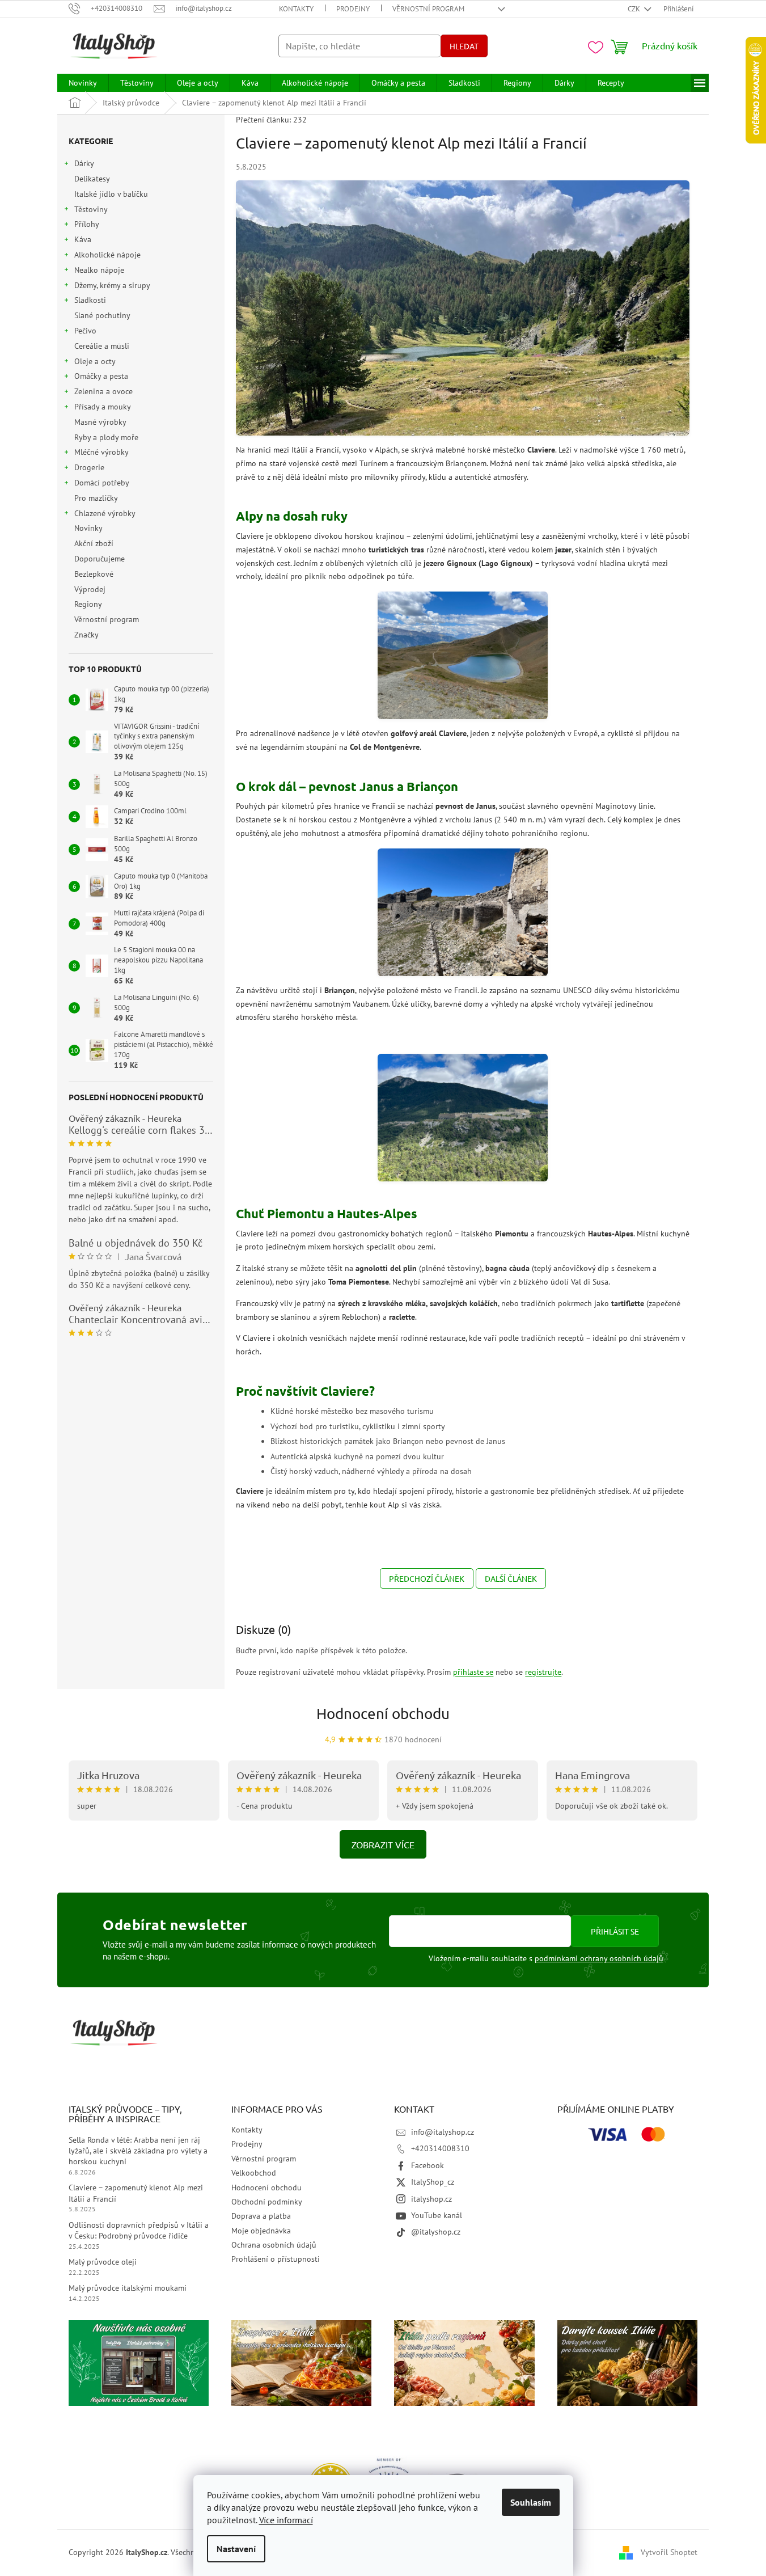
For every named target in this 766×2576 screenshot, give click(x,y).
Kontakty (296, 9)
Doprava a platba (261, 2216)
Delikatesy (92, 179)
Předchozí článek (427, 1578)
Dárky (84, 163)
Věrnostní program (428, 9)
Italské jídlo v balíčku (111, 194)
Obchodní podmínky (267, 2202)
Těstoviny (91, 209)
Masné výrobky (100, 422)
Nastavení (236, 2549)
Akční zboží (94, 543)
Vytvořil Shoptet (669, 2552)
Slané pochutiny (102, 315)
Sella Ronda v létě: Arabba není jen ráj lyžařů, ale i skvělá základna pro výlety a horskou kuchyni (138, 2151)
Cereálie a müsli (102, 346)
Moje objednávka (261, 2231)
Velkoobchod (254, 2173)
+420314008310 (440, 2148)
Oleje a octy (95, 361)
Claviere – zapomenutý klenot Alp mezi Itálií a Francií (136, 2193)
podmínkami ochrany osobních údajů (599, 1958)
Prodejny (353, 9)
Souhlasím (531, 2502)
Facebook (428, 2165)
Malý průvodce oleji (103, 2262)
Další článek (511, 1578)
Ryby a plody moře (106, 437)
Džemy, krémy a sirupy (112, 285)
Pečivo (85, 331)
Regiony (88, 604)
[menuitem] (83, 83)
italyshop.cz (431, 2199)
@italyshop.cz (436, 2232)
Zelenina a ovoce (103, 391)
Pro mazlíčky (96, 498)
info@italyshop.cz (443, 2132)
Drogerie (89, 467)
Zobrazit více (383, 1844)
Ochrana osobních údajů (274, 2245)
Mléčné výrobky (101, 452)
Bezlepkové (94, 574)
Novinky (88, 528)
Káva (83, 239)
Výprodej (90, 589)
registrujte (543, 1672)
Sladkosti (90, 300)
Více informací (286, 2520)
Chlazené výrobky (105, 513)
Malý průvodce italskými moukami (128, 2288)
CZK (635, 9)
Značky (86, 635)
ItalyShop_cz (433, 2182)
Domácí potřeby (102, 483)
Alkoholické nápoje (107, 255)
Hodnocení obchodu (383, 1714)
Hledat (464, 46)
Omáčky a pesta (101, 376)
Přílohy (87, 224)
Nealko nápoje (99, 270)
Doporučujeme (100, 559)
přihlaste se (473, 1672)
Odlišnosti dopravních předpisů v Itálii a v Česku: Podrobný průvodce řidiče (139, 2230)
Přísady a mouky (103, 407)
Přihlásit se (615, 1931)
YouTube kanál (437, 2215)
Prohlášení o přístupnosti (276, 2259)
